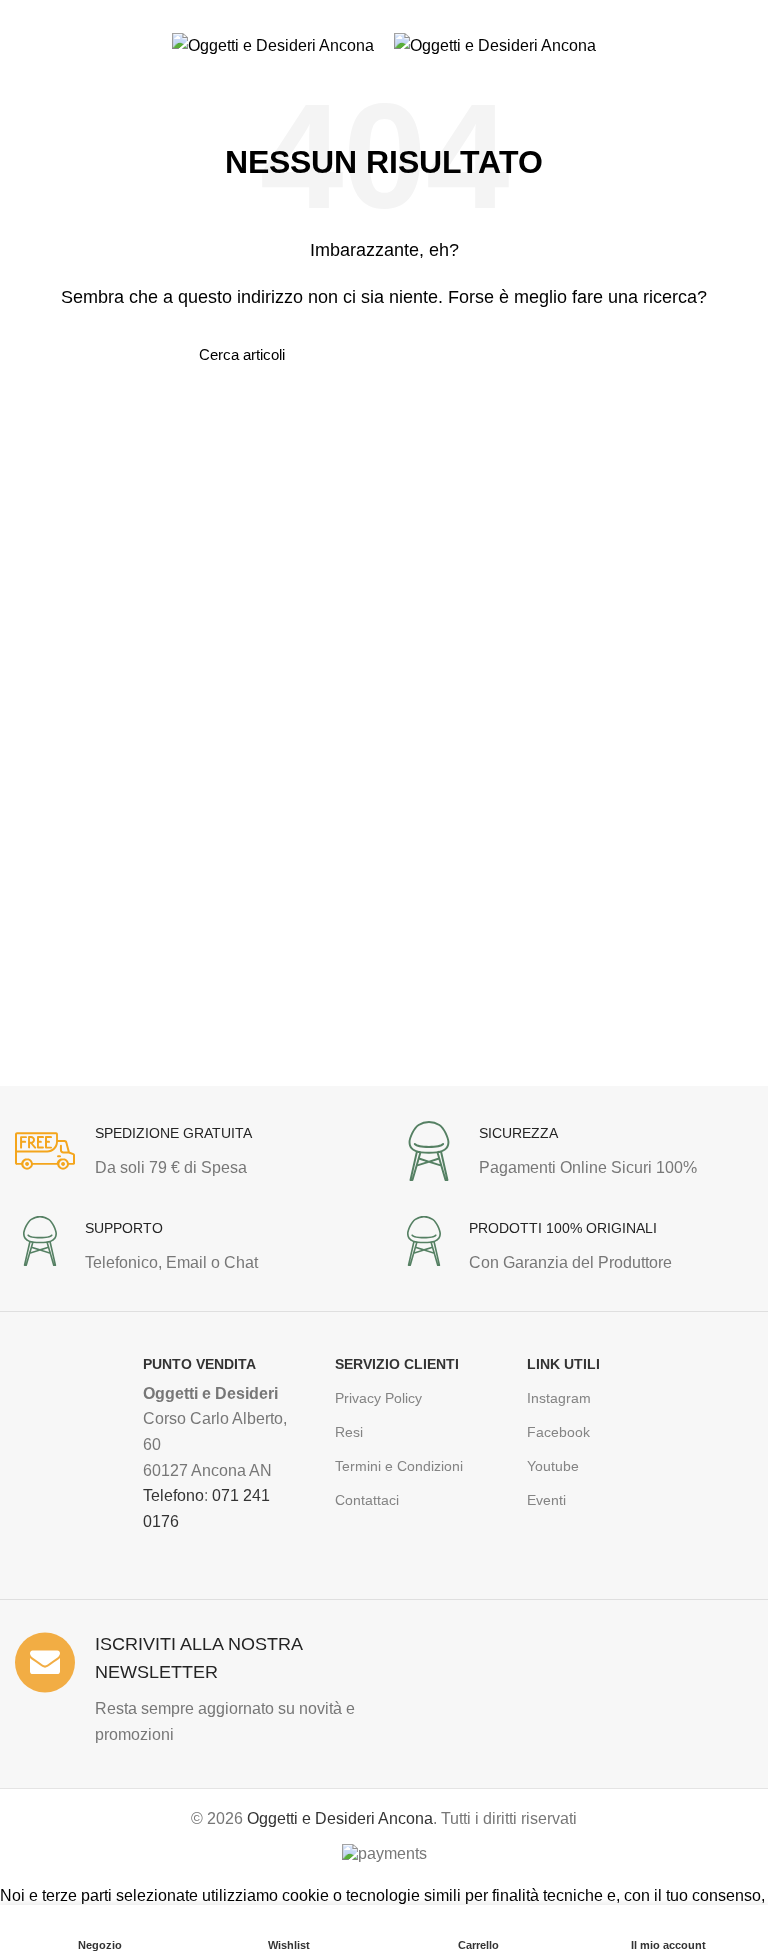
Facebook (558, 1432)
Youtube (553, 1466)
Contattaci (367, 1500)
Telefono (173, 1495)
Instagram (559, 1398)
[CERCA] (557, 354)
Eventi (546, 1500)
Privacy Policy (378, 1398)
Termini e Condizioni (399, 1466)
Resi (349, 1432)
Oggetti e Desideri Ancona (340, 1818)
